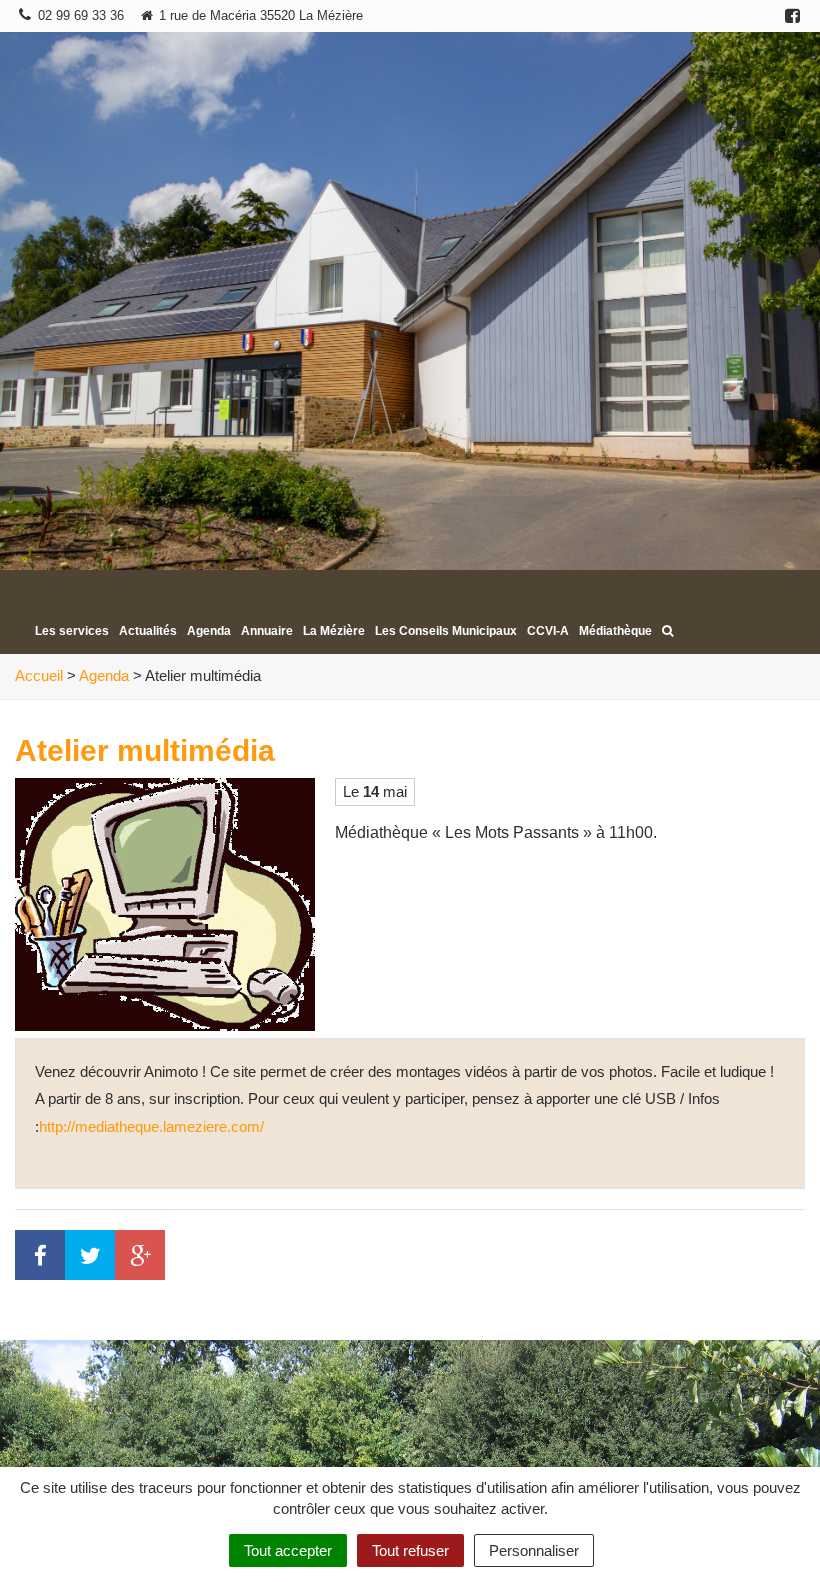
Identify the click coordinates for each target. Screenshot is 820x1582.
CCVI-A (548, 631)
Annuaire (267, 631)
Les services (72, 631)
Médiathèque (615, 631)
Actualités (148, 631)
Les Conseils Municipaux (446, 631)
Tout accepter (288, 1550)
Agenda (209, 631)
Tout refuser (410, 1550)
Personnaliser (534, 1550)
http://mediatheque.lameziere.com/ (151, 1126)
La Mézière (334, 631)
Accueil (39, 675)
